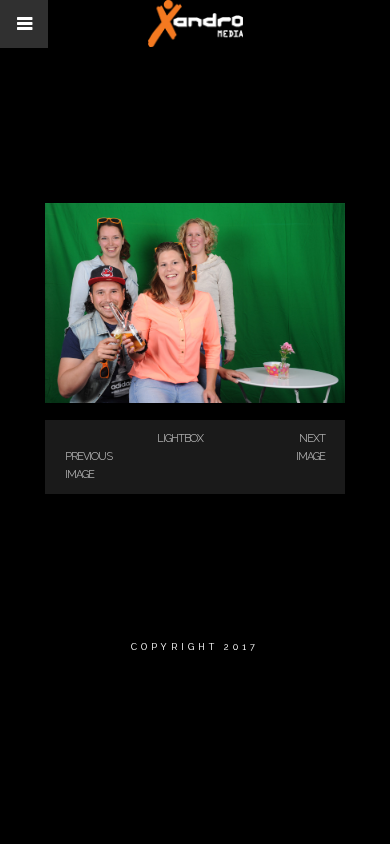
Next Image (310, 447)
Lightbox (180, 438)
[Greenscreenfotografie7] (195, 399)
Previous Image (88, 465)
